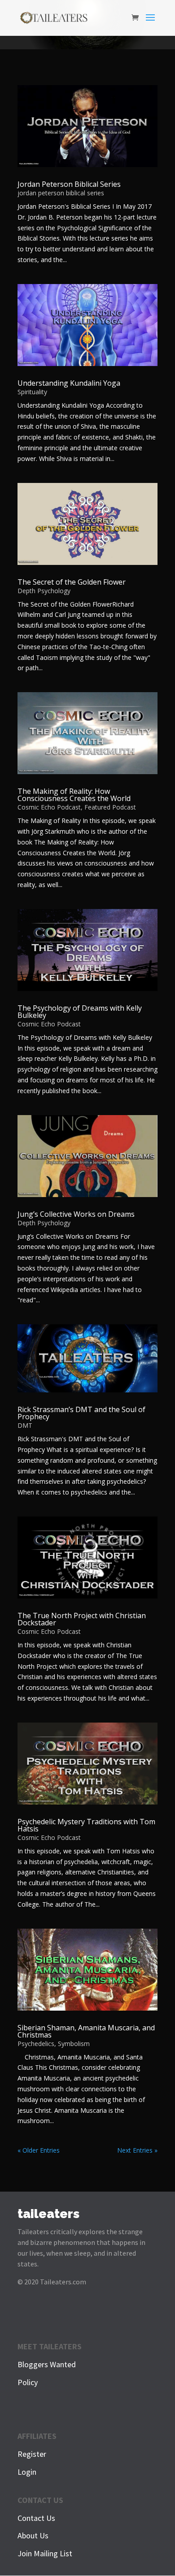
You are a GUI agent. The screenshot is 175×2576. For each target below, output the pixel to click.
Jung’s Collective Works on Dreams (76, 1214)
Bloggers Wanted (47, 2364)
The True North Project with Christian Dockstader (82, 1619)
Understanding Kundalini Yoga (69, 383)
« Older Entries (39, 2150)
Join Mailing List (45, 2553)
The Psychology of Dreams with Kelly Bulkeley (80, 1012)
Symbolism (74, 2044)
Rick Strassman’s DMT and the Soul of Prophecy (81, 1413)
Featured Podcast (110, 807)
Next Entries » (137, 2150)
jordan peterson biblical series (61, 193)
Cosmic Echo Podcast (49, 807)
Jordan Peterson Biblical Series (69, 184)
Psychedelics (36, 2044)
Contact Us (36, 2518)
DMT (25, 1425)
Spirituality (32, 392)
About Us (33, 2535)
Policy (28, 2382)
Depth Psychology (44, 591)
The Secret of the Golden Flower (72, 582)
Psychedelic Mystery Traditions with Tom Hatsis (86, 1825)
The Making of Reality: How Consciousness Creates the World (74, 795)
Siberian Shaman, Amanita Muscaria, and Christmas (86, 2031)
